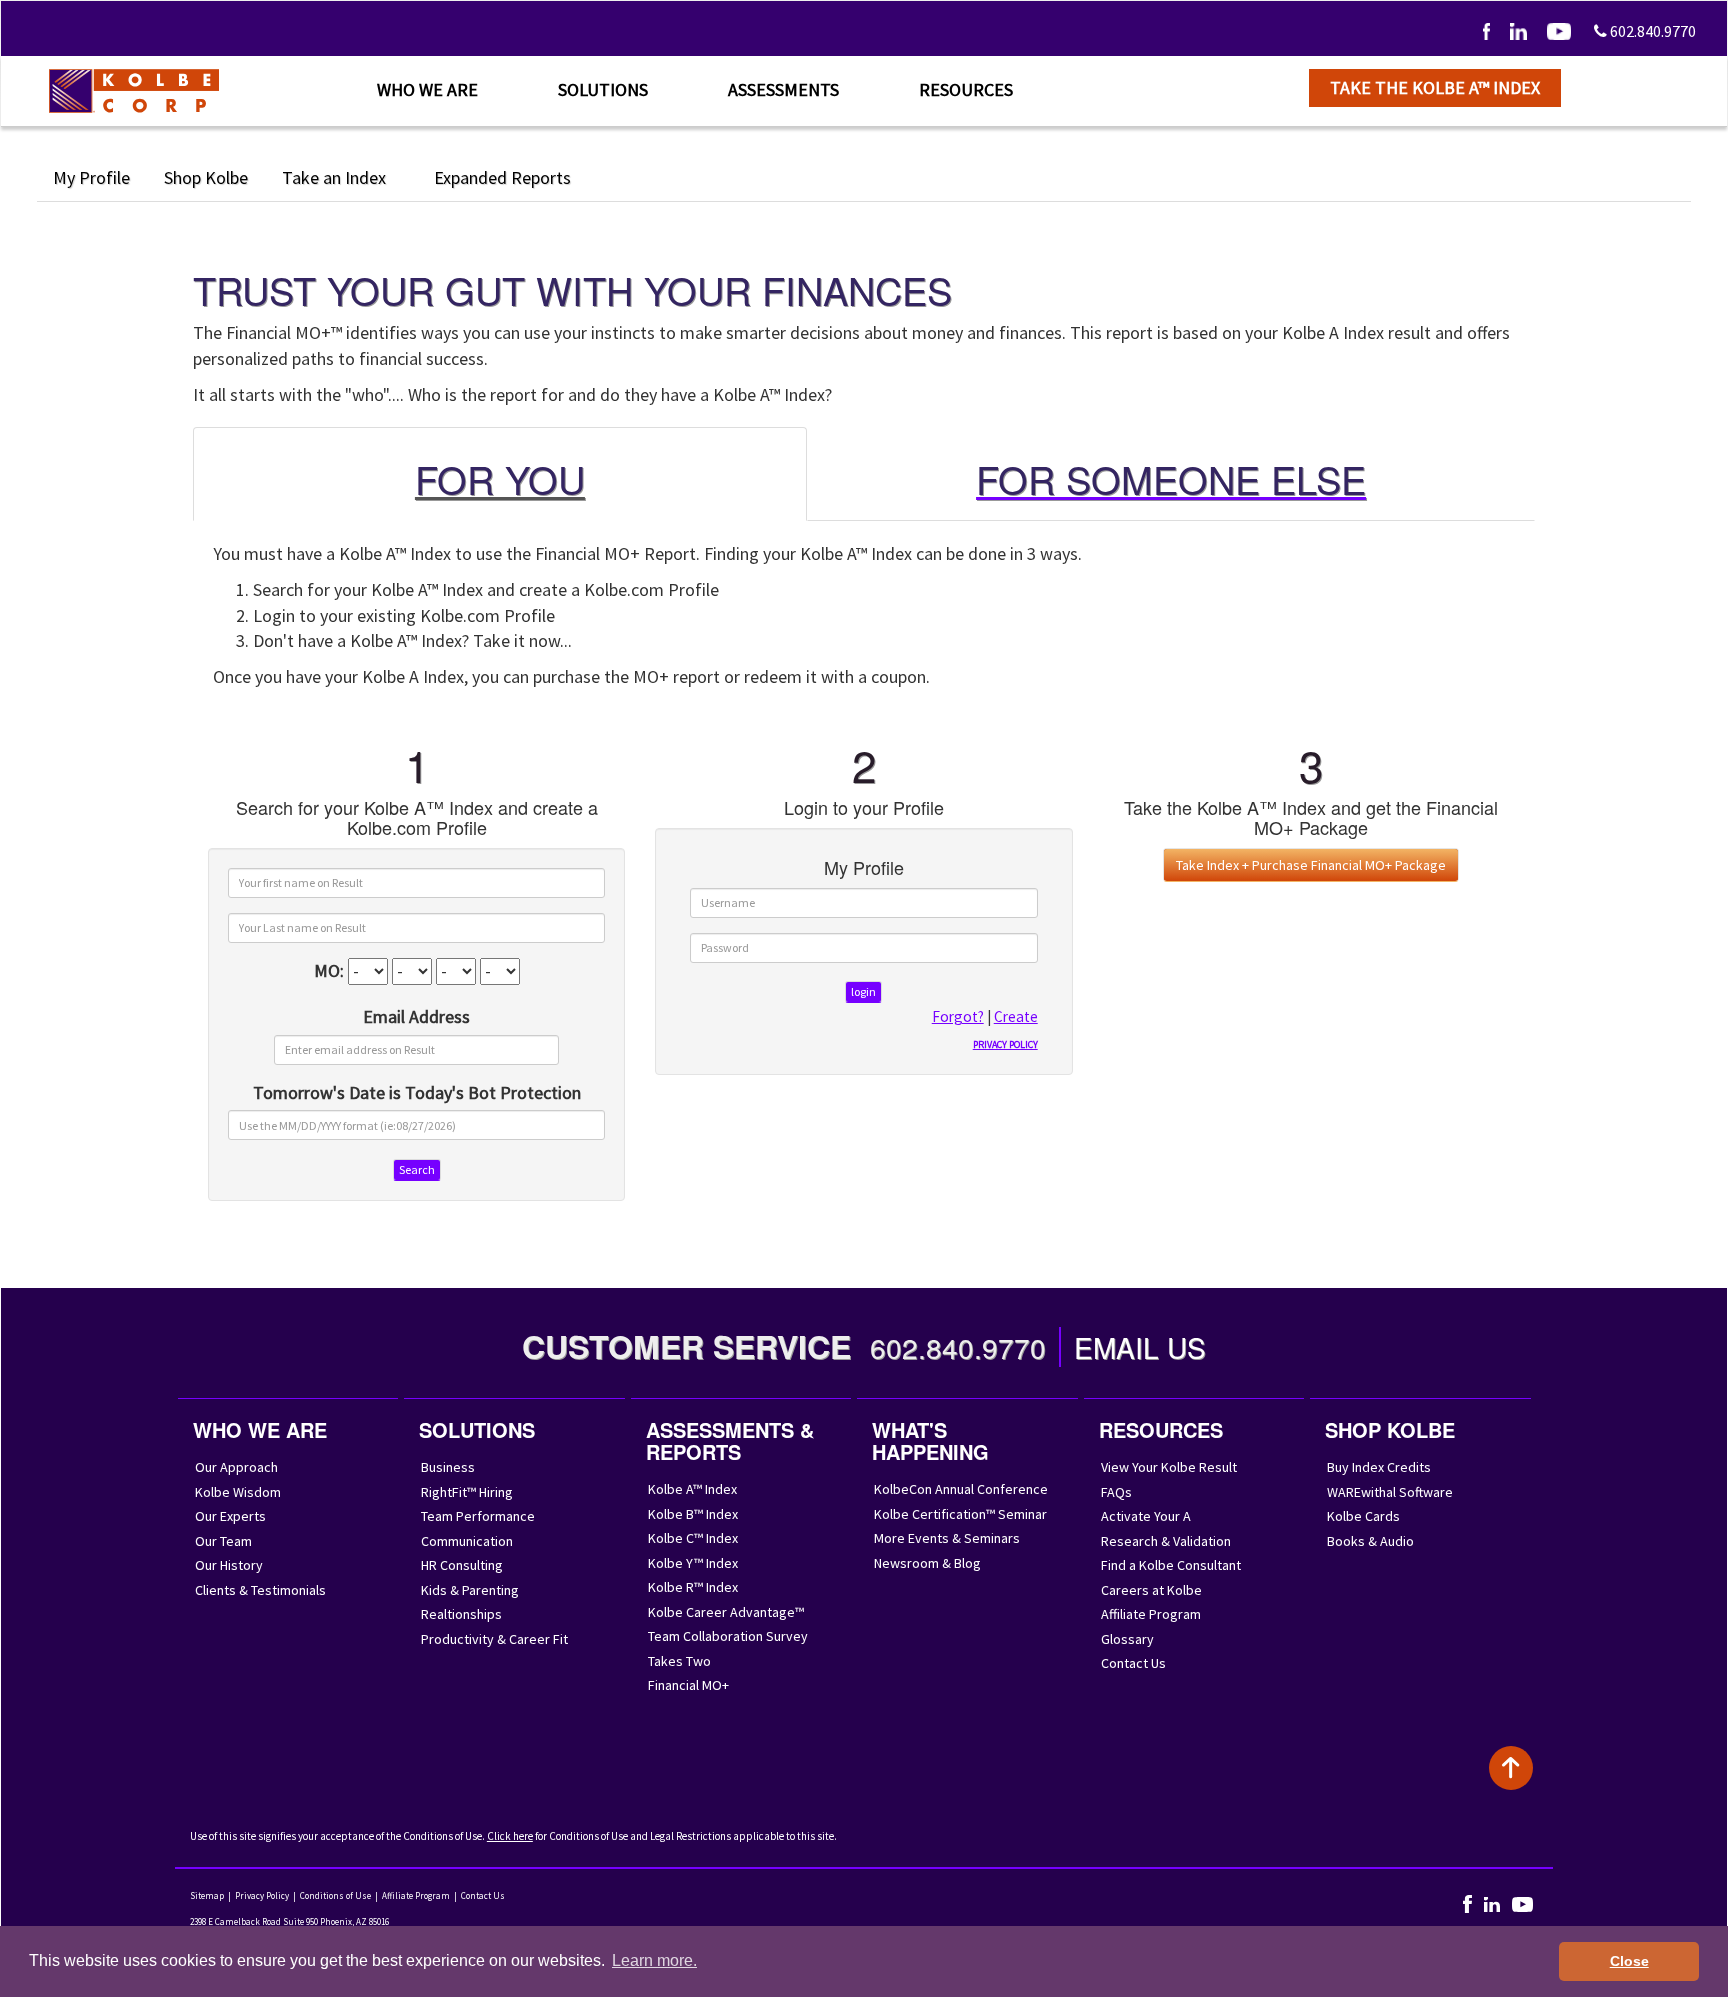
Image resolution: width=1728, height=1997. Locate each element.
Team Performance (478, 1516)
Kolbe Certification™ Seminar (960, 1514)
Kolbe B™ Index (693, 1514)
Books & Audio (1370, 1541)
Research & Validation (1166, 1541)
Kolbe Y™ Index (693, 1563)
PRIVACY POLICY (1005, 1044)
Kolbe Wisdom (238, 1492)
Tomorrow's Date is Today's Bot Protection (417, 1092)
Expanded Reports (504, 177)
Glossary (1127, 1639)
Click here (510, 1836)
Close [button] (1629, 1961)
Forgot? (958, 1016)
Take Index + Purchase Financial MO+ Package (1311, 865)
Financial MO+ (688, 1685)
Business (448, 1467)
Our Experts (230, 1516)
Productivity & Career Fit (494, 1639)
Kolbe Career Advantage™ (726, 1612)
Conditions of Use (335, 1895)
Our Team (223, 1541)
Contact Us (1133, 1663)
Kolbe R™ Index (693, 1587)
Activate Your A (1146, 1516)
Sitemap (207, 1895)
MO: (329, 970)
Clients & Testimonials (260, 1590)
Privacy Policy (262, 1895)
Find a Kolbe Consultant (1171, 1565)
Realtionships (461, 1614)
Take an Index (336, 177)
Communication (467, 1541)
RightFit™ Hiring (467, 1492)
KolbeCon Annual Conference (961, 1489)
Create (1016, 1016)
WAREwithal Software (1390, 1492)
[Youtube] (1559, 31)
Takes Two (679, 1661)
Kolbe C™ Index (693, 1538)
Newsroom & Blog (927, 1563)
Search (417, 1169)
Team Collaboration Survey (728, 1636)
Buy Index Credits (1379, 1467)
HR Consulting (462, 1565)
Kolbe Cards (1363, 1516)
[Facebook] (1487, 31)
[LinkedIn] (1518, 31)
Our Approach (236, 1467)
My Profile (91, 177)
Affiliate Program (1151, 1614)
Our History (229, 1565)
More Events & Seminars (947, 1538)
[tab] (500, 474)
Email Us (1140, 1347)
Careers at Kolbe (1151, 1590)
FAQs (1116, 1492)
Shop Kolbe (206, 177)
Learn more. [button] (654, 1960)
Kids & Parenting (470, 1590)
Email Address (416, 1016)
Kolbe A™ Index (692, 1489)
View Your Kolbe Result (1169, 1467)
